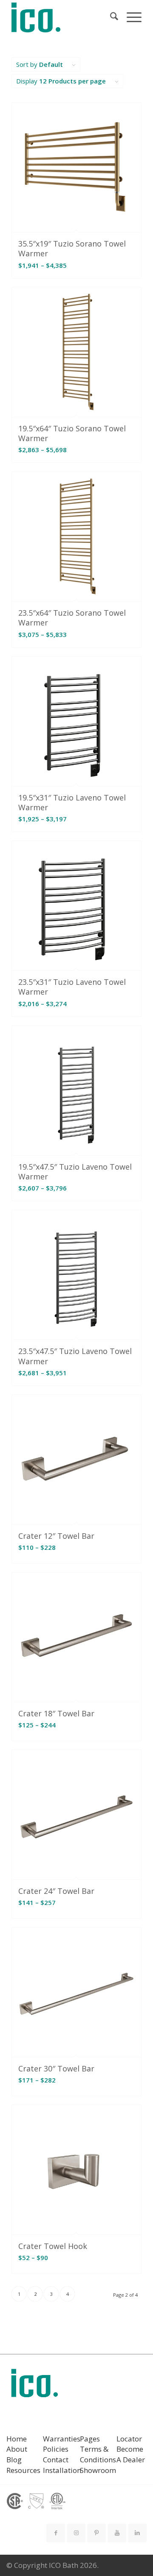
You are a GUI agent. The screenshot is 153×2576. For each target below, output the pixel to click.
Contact (56, 2460)
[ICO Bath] (64, 17)
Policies (56, 2449)
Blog (14, 2460)
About (17, 2449)
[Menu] (130, 17)
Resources (23, 2470)
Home (17, 2439)
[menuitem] (110, 17)
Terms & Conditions (98, 2454)
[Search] (110, 17)
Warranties (62, 2439)
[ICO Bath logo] (34, 2386)
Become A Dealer (131, 2454)
